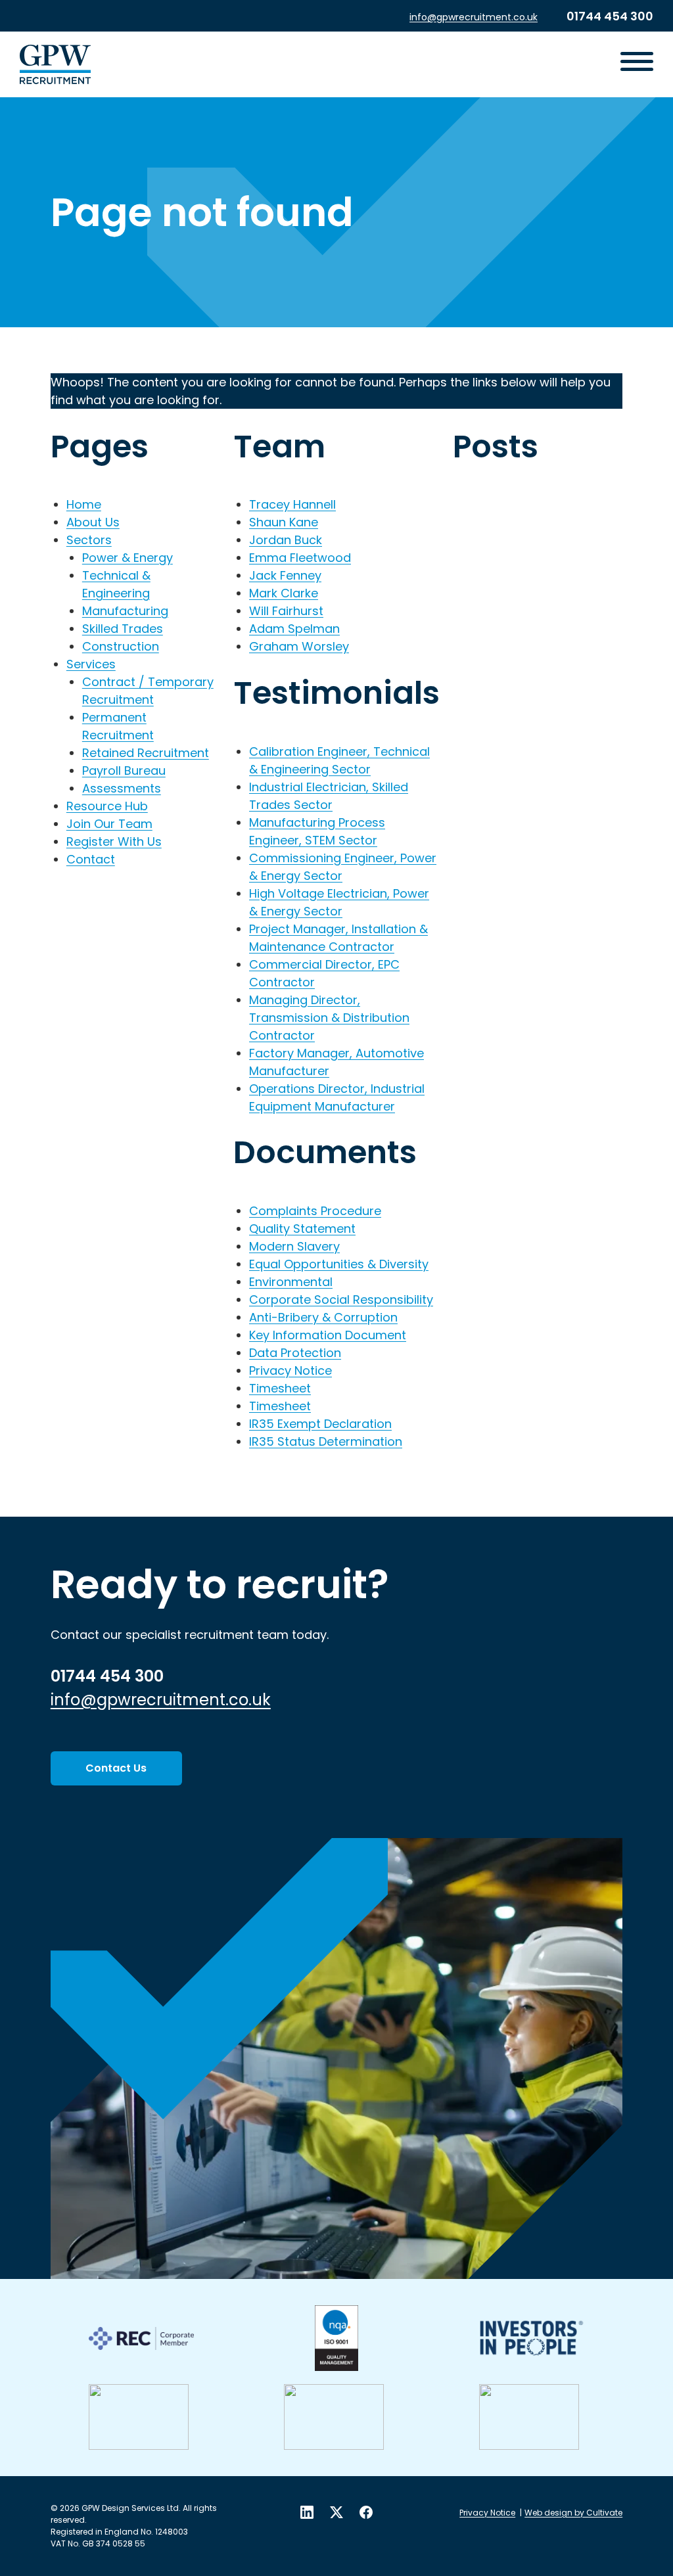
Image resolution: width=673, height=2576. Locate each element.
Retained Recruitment (146, 753)
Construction (121, 646)
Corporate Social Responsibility (341, 1299)
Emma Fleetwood (300, 558)
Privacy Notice (290, 1370)
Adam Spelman (294, 629)
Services (91, 664)
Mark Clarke (284, 593)
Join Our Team (109, 824)
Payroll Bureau (124, 770)
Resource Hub (107, 806)
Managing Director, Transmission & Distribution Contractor (329, 1018)
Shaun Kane (284, 522)
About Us (93, 522)
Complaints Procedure (315, 1211)
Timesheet (280, 1388)
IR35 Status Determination (326, 1441)
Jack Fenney (285, 575)
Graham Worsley (299, 646)
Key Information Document (328, 1335)
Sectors (89, 540)
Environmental (291, 1282)
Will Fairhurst (286, 611)
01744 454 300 (610, 16)
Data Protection (295, 1353)
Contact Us (116, 1768)
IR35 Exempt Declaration (320, 1424)
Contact (91, 859)
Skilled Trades (123, 629)
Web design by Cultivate (573, 2513)
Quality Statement (302, 1229)
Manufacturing (125, 611)
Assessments (122, 788)
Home (84, 504)
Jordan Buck (286, 540)
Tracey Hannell (292, 504)
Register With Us (114, 841)
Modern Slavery (294, 1246)
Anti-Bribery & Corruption (323, 1317)
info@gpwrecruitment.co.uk (474, 17)
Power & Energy (128, 558)
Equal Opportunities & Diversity (339, 1264)
